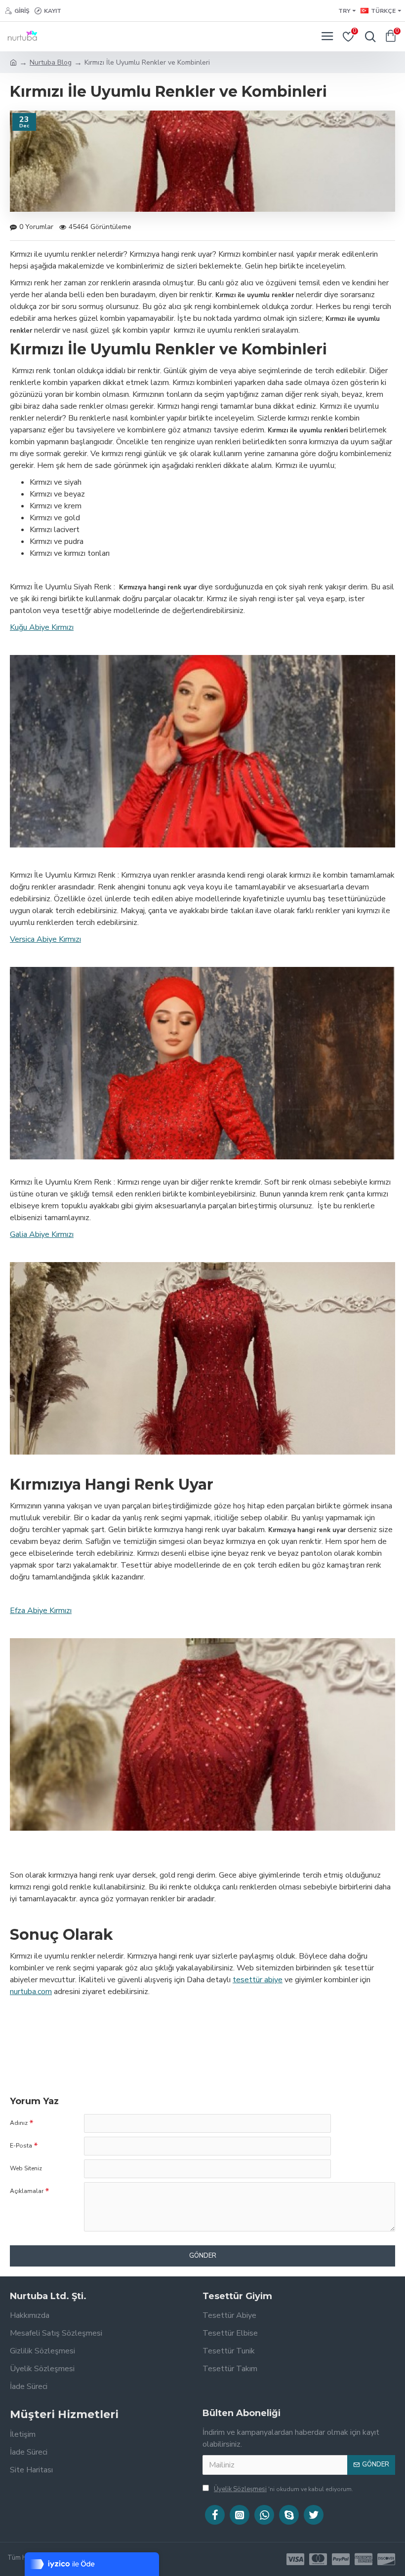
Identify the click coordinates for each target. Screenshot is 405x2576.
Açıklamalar (27, 2191)
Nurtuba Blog (51, 62)
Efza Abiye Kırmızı (41, 1611)
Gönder (203, 2256)
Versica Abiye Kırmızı (45, 939)
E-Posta (21, 2146)
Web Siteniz (26, 2168)
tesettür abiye (258, 1980)
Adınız (19, 2123)
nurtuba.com (31, 1992)
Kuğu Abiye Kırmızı (42, 627)
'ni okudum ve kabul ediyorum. (283, 2489)
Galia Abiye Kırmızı (42, 1234)
